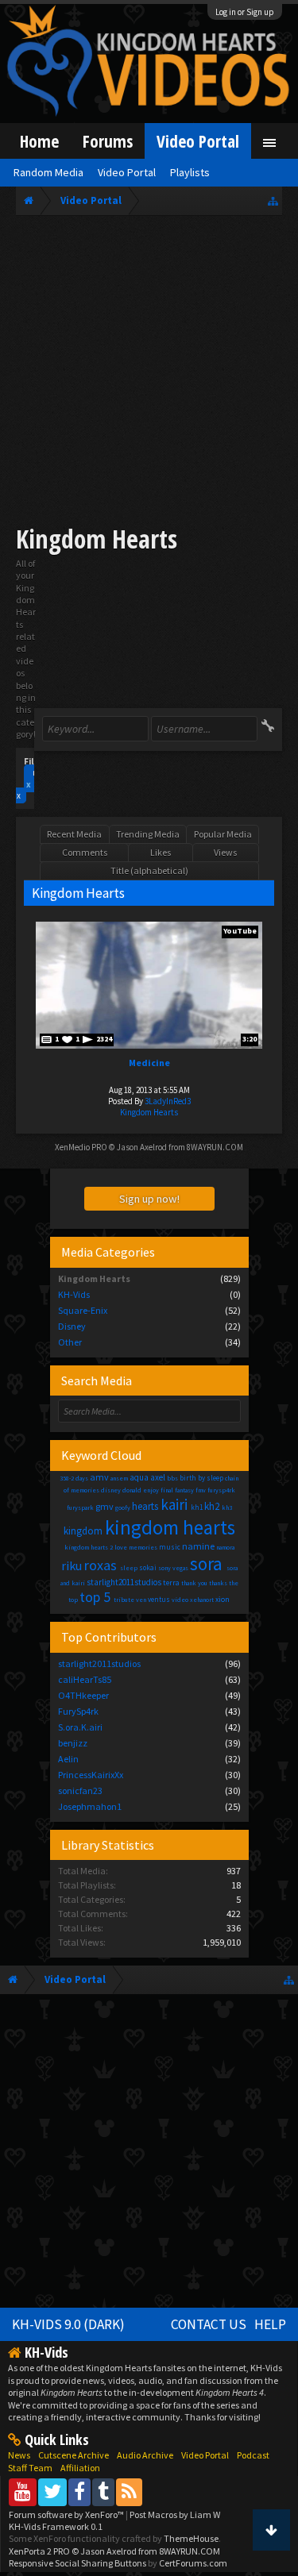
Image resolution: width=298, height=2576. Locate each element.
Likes (161, 852)
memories (143, 1547)
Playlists (190, 172)
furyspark (80, 1507)
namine (198, 1546)
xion (223, 1599)
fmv (201, 1490)
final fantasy (177, 1490)
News (19, 2455)
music (170, 1547)
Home (39, 141)
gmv (104, 1506)
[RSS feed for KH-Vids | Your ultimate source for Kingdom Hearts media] (129, 2491)
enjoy (151, 1490)
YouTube (240, 931)
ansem (119, 1478)
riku (72, 1565)
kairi (174, 1504)
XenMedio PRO (81, 1147)
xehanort (202, 1600)
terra (171, 1583)
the (234, 1583)
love (121, 1547)
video (180, 1600)
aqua (139, 1477)
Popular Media (223, 834)
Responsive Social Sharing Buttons (77, 2563)
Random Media (48, 172)
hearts (145, 1506)
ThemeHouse (191, 2538)
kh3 (227, 1507)
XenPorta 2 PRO (39, 2551)
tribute (124, 1600)
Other (70, 1342)
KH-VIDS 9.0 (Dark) (68, 2324)
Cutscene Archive (74, 2455)
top (73, 1600)
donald (132, 1490)
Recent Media (74, 834)
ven (141, 1600)
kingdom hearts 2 (89, 1547)
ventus (159, 1599)
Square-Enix (83, 1310)
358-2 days (74, 1478)
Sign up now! (149, 1199)
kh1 (197, 1507)
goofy (123, 1507)
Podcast (253, 2455)
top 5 (95, 1597)
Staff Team (30, 2468)
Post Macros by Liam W (175, 2514)
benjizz (73, 1743)
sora (206, 1563)
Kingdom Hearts (149, 1112)
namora (225, 1547)
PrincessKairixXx (91, 1775)
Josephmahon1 (90, 1806)
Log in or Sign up (245, 12)
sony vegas (173, 1568)
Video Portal (198, 141)
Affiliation (80, 2468)
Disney (72, 1326)
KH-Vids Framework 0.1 (56, 2526)
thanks (218, 1583)
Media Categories (108, 1252)
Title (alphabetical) (149, 870)
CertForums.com (193, 2563)
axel (158, 1477)
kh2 (212, 1506)
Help (270, 2324)
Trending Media (148, 834)
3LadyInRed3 (168, 1101)
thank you (194, 1583)
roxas (101, 1565)
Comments (85, 852)
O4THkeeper (83, 1695)
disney (111, 1490)
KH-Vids (74, 1294)
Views (225, 852)
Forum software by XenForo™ (67, 2514)
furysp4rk (221, 1490)
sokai (148, 1567)
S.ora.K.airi (80, 1727)
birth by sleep (201, 1478)
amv (99, 1477)
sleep (129, 1568)
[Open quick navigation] (273, 200)
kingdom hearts (170, 1527)
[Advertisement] (149, 373)
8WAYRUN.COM (215, 1147)
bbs (172, 1478)
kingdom (83, 1531)
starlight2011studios (124, 1582)
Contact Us (209, 2324)
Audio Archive (145, 2455)
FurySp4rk (78, 1711)
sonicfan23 (80, 1790)
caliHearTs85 (85, 1679)
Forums (108, 141)
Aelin (68, 1759)
